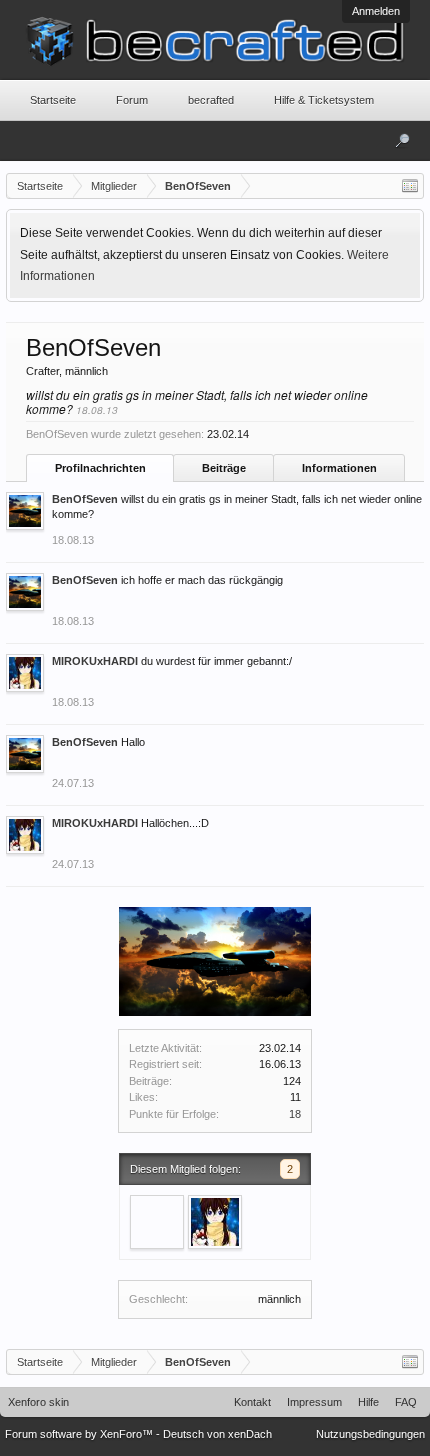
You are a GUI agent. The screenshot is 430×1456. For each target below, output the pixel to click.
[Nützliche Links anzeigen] (410, 186)
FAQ (406, 1402)
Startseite (53, 100)
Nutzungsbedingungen (370, 1434)
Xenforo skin (38, 1402)
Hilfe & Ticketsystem (324, 100)
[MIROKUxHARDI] (215, 1222)
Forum (132, 100)
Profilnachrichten (100, 468)
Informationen (339, 468)
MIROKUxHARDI (95, 661)
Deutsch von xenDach (217, 1434)
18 (295, 1114)
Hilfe (368, 1402)
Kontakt (252, 1402)
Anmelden (376, 11)
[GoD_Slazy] (157, 1222)
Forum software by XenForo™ (80, 1434)
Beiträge (224, 468)
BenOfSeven (85, 499)
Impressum (314, 1402)
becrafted (211, 100)
